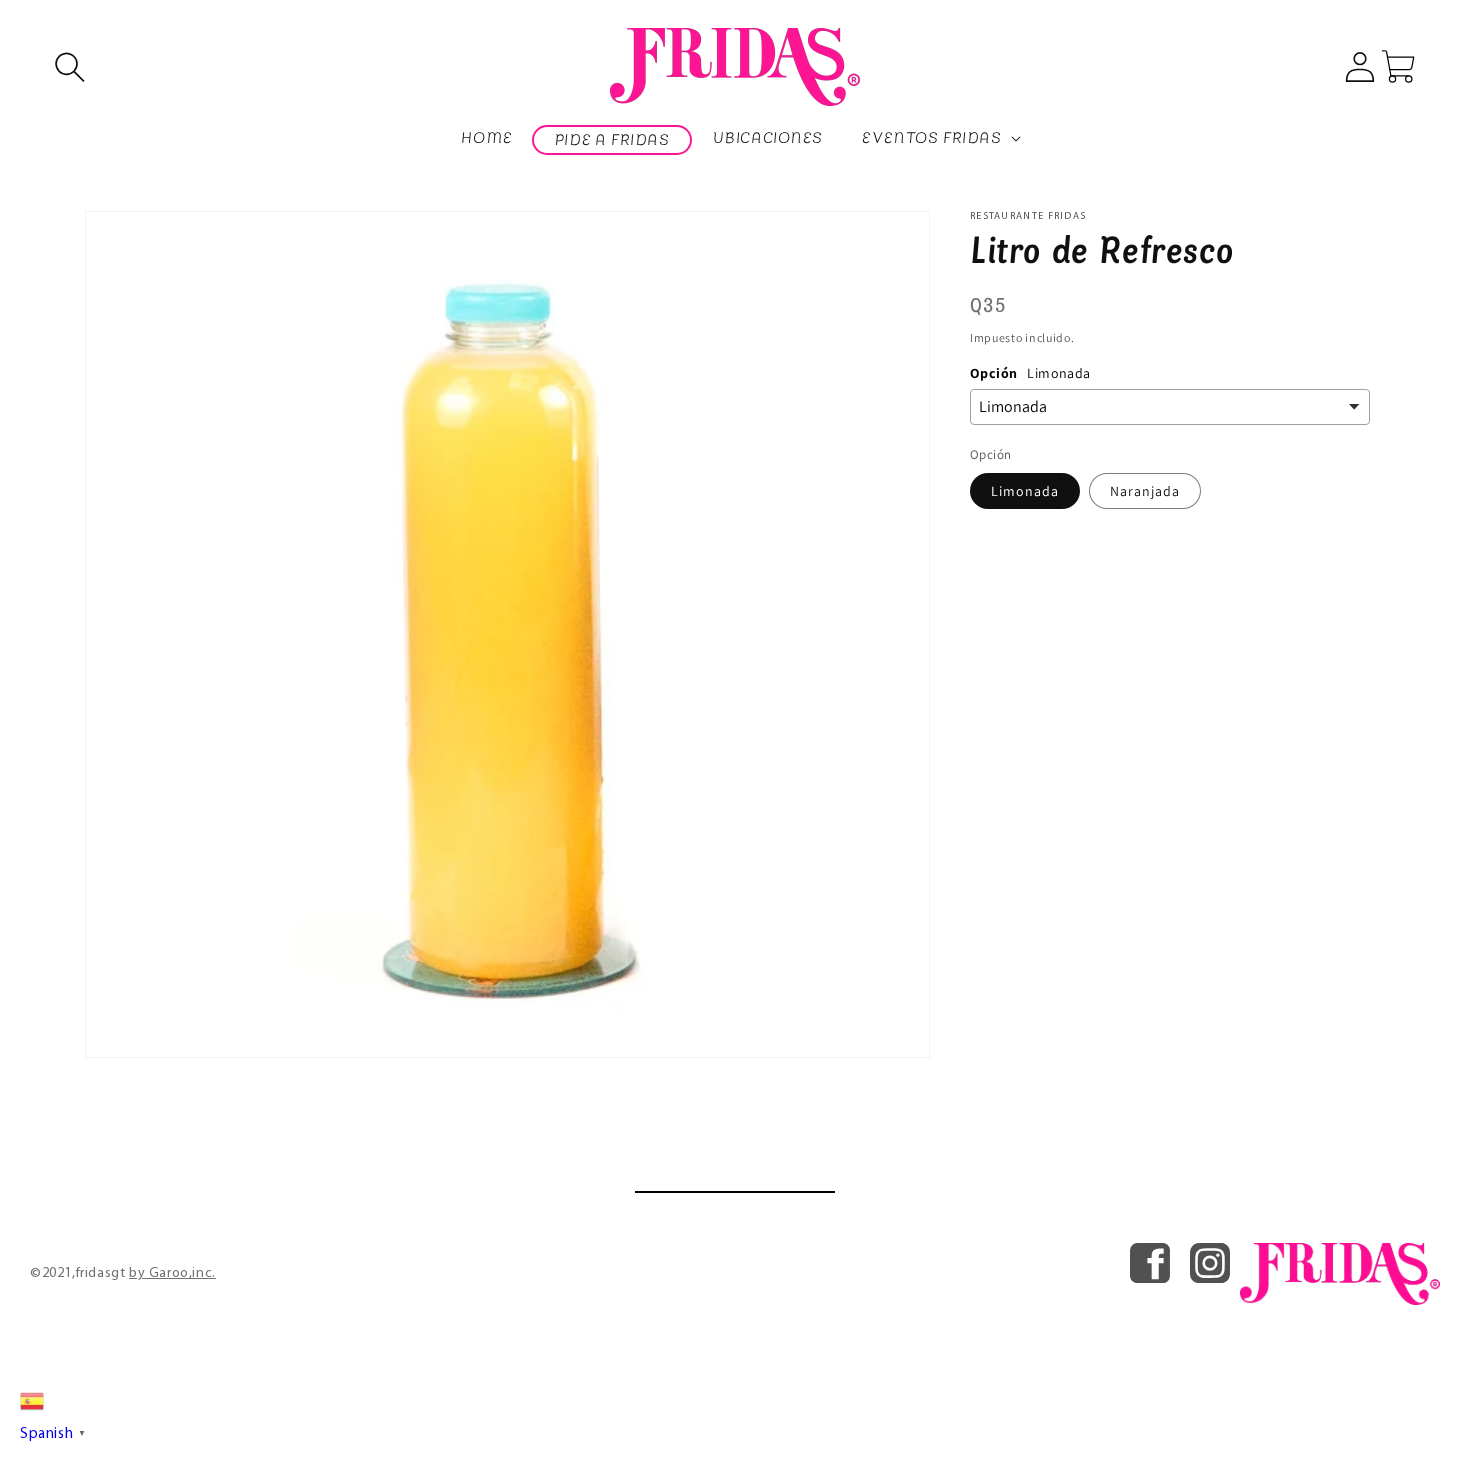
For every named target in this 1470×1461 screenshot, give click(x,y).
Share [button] (1011, 539)
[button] (70, 67)
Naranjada (1145, 492)
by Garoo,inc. (172, 1273)
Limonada (1025, 492)
